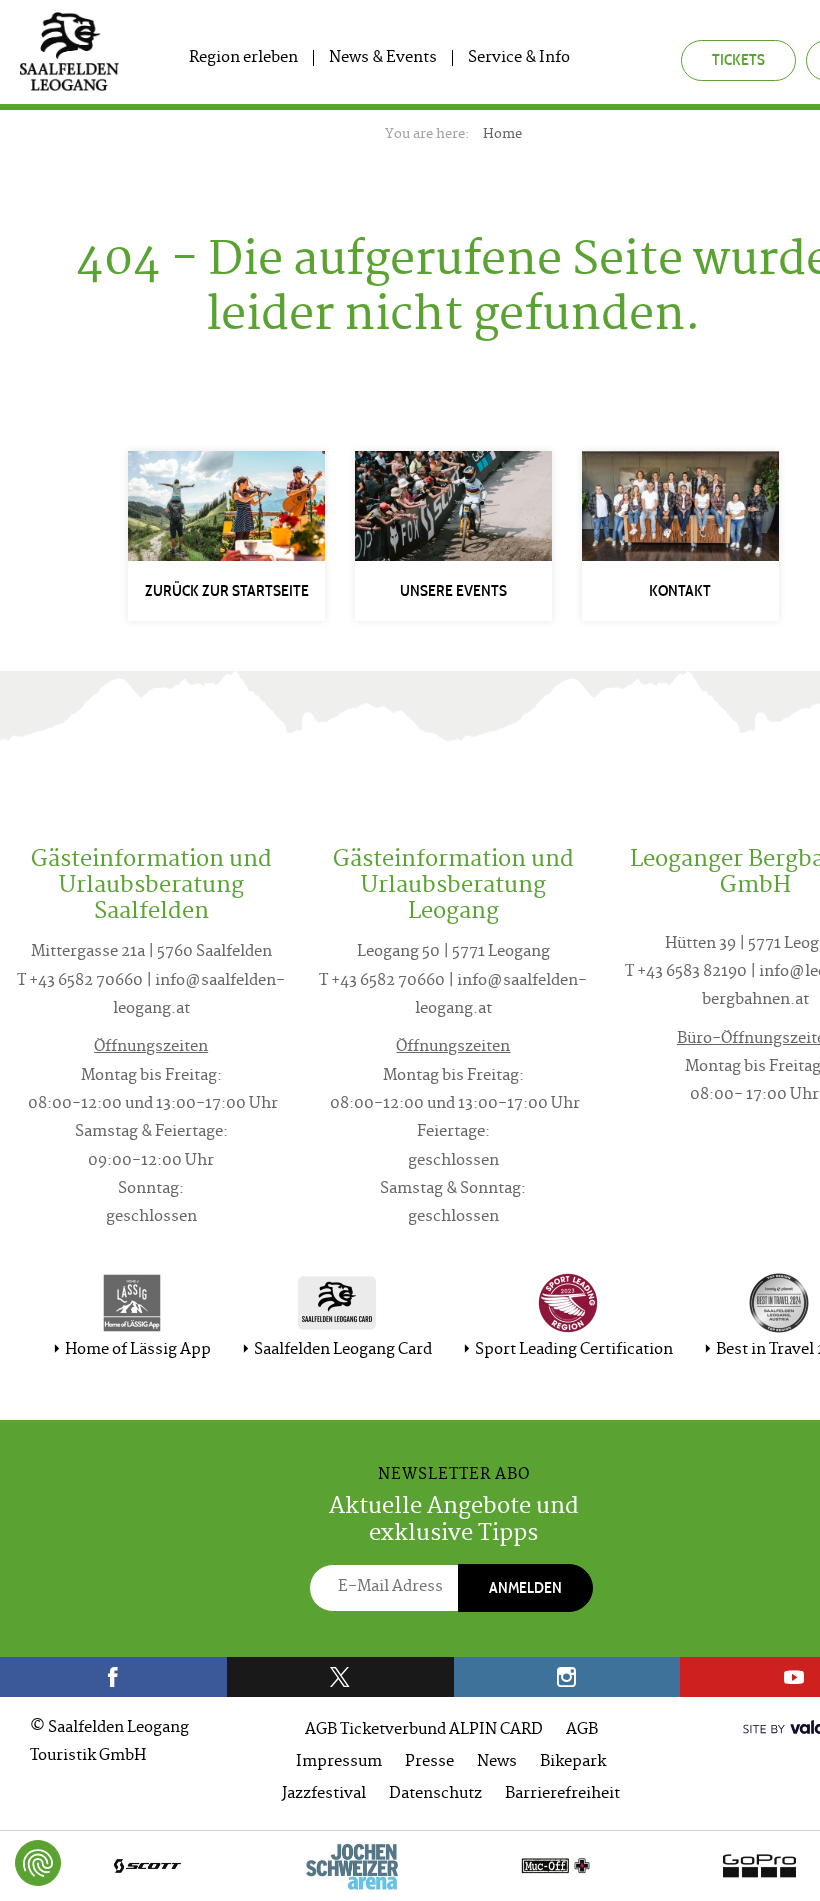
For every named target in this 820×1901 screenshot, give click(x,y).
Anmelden (525, 1587)
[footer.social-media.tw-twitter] (340, 1677)
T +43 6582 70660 (80, 981)
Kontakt (680, 590)
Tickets (738, 59)
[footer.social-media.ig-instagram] (567, 1677)
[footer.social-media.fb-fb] (113, 1677)
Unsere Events (453, 590)
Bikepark (573, 1762)
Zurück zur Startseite (227, 590)
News (497, 1762)
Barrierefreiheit (562, 1794)
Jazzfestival (324, 1794)
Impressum (339, 1762)
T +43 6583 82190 (686, 972)
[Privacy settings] (38, 1863)
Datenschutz (435, 1794)
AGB (582, 1730)
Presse (429, 1762)
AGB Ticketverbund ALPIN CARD (424, 1730)
